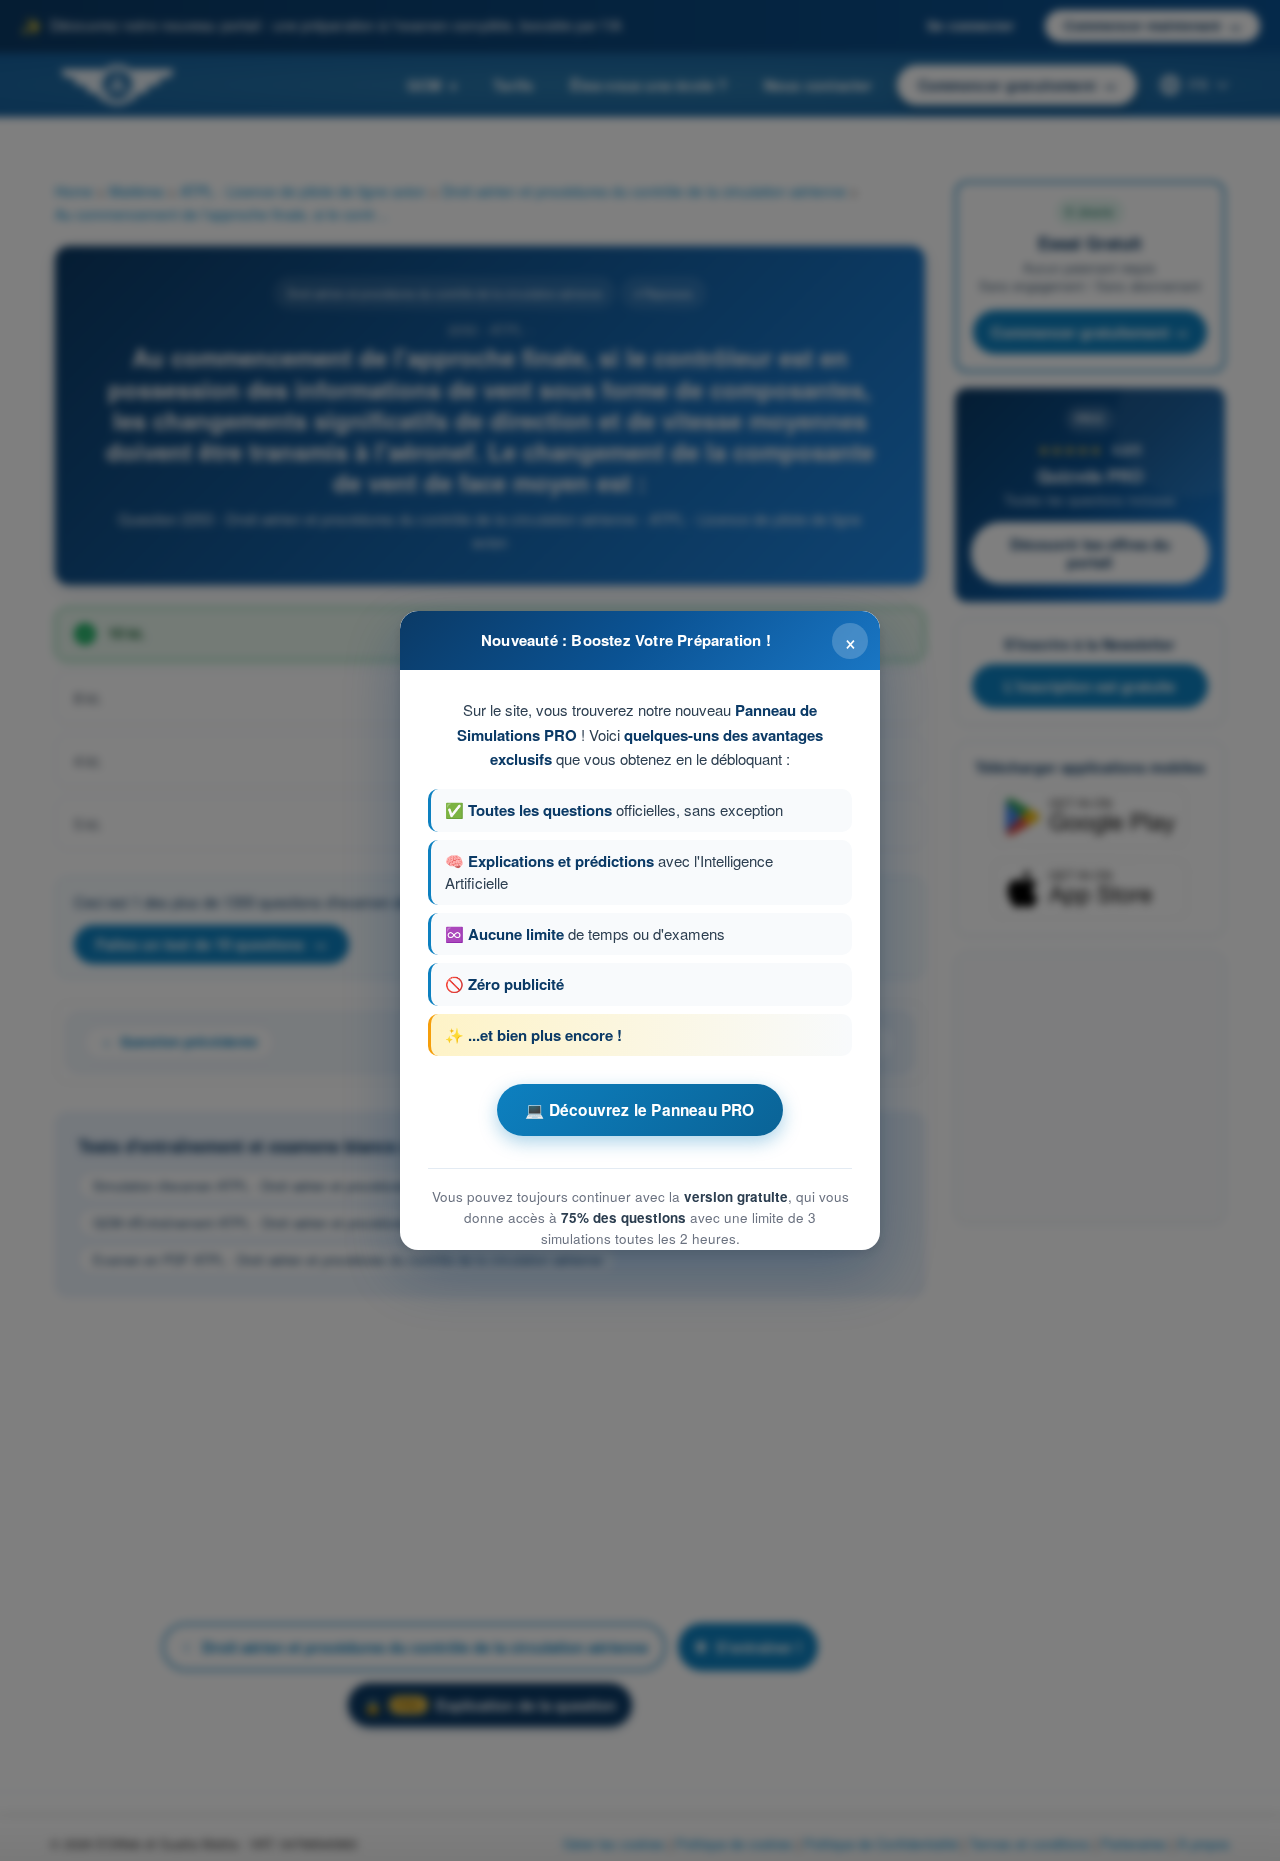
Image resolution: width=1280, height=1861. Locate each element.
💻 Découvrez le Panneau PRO (639, 1110)
